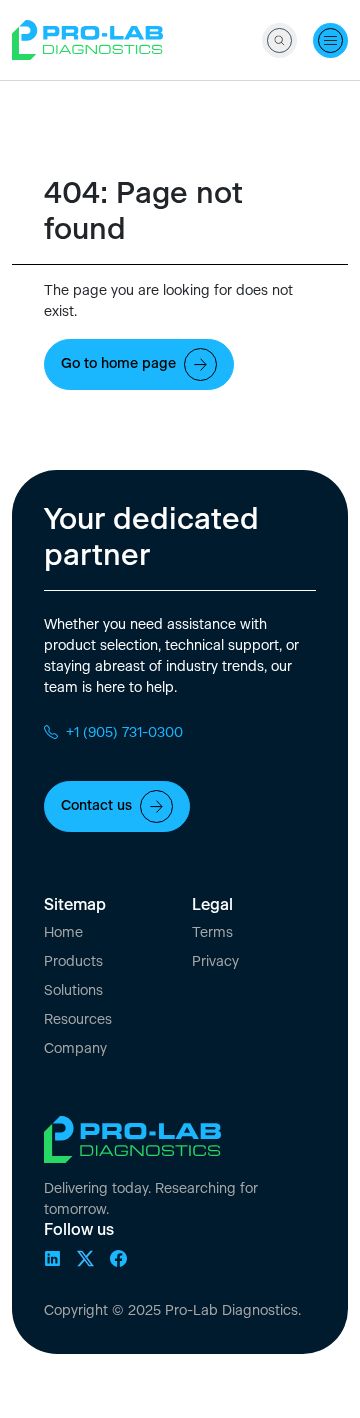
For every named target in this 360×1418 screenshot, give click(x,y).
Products (73, 962)
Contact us (96, 806)
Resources (78, 1020)
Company (75, 1049)
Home (63, 933)
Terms (212, 933)
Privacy (215, 962)
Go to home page (118, 364)
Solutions (73, 991)
